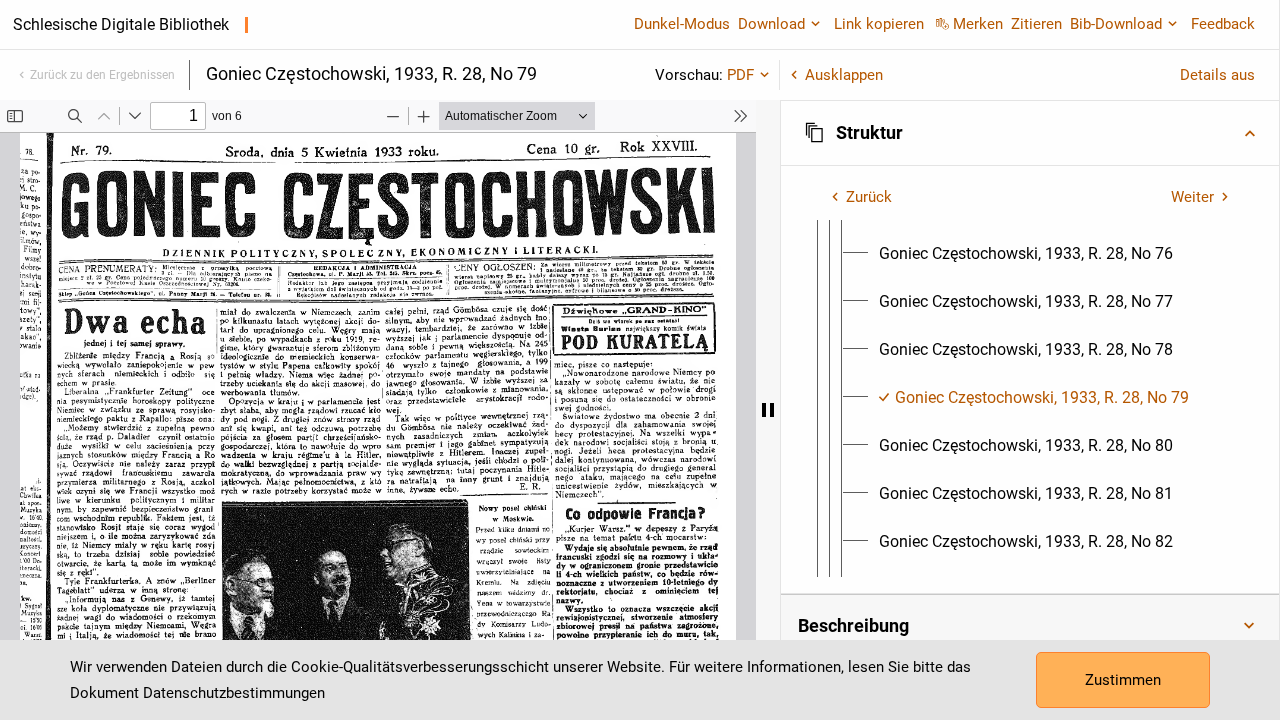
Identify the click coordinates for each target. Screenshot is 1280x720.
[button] (1030, 133)
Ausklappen (844, 75)
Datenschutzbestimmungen (234, 693)
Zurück (869, 197)
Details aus (1217, 75)
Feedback (1223, 24)
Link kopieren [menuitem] (879, 24)
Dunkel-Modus (682, 24)
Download (771, 24)
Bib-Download (1116, 24)
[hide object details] (768, 410)
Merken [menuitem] (978, 24)
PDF (740, 75)
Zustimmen (1123, 680)
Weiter (1192, 197)
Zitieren (1036, 24)
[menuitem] (1026, 254)
